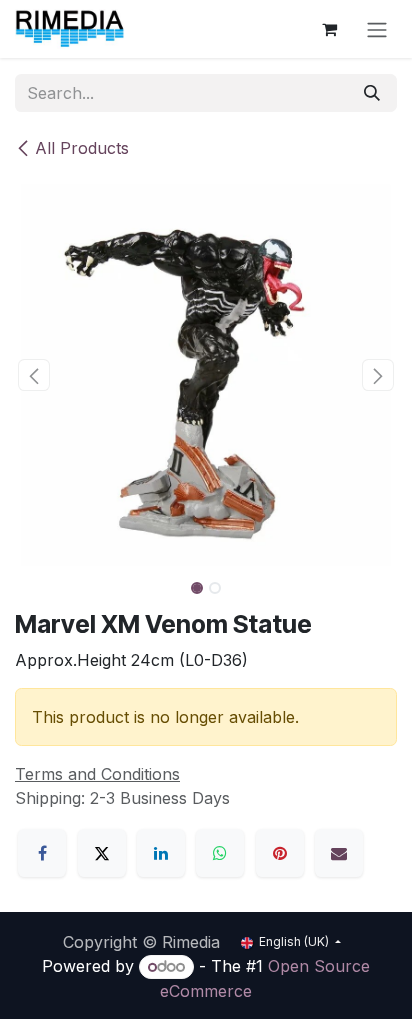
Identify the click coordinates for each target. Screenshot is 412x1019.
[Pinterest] (280, 853)
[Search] (372, 93)
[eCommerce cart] (329, 29)
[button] (34, 375)
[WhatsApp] (220, 853)
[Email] (339, 853)
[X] (102, 853)
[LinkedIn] (161, 853)
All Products (82, 148)
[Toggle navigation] (377, 29)
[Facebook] (42, 853)
